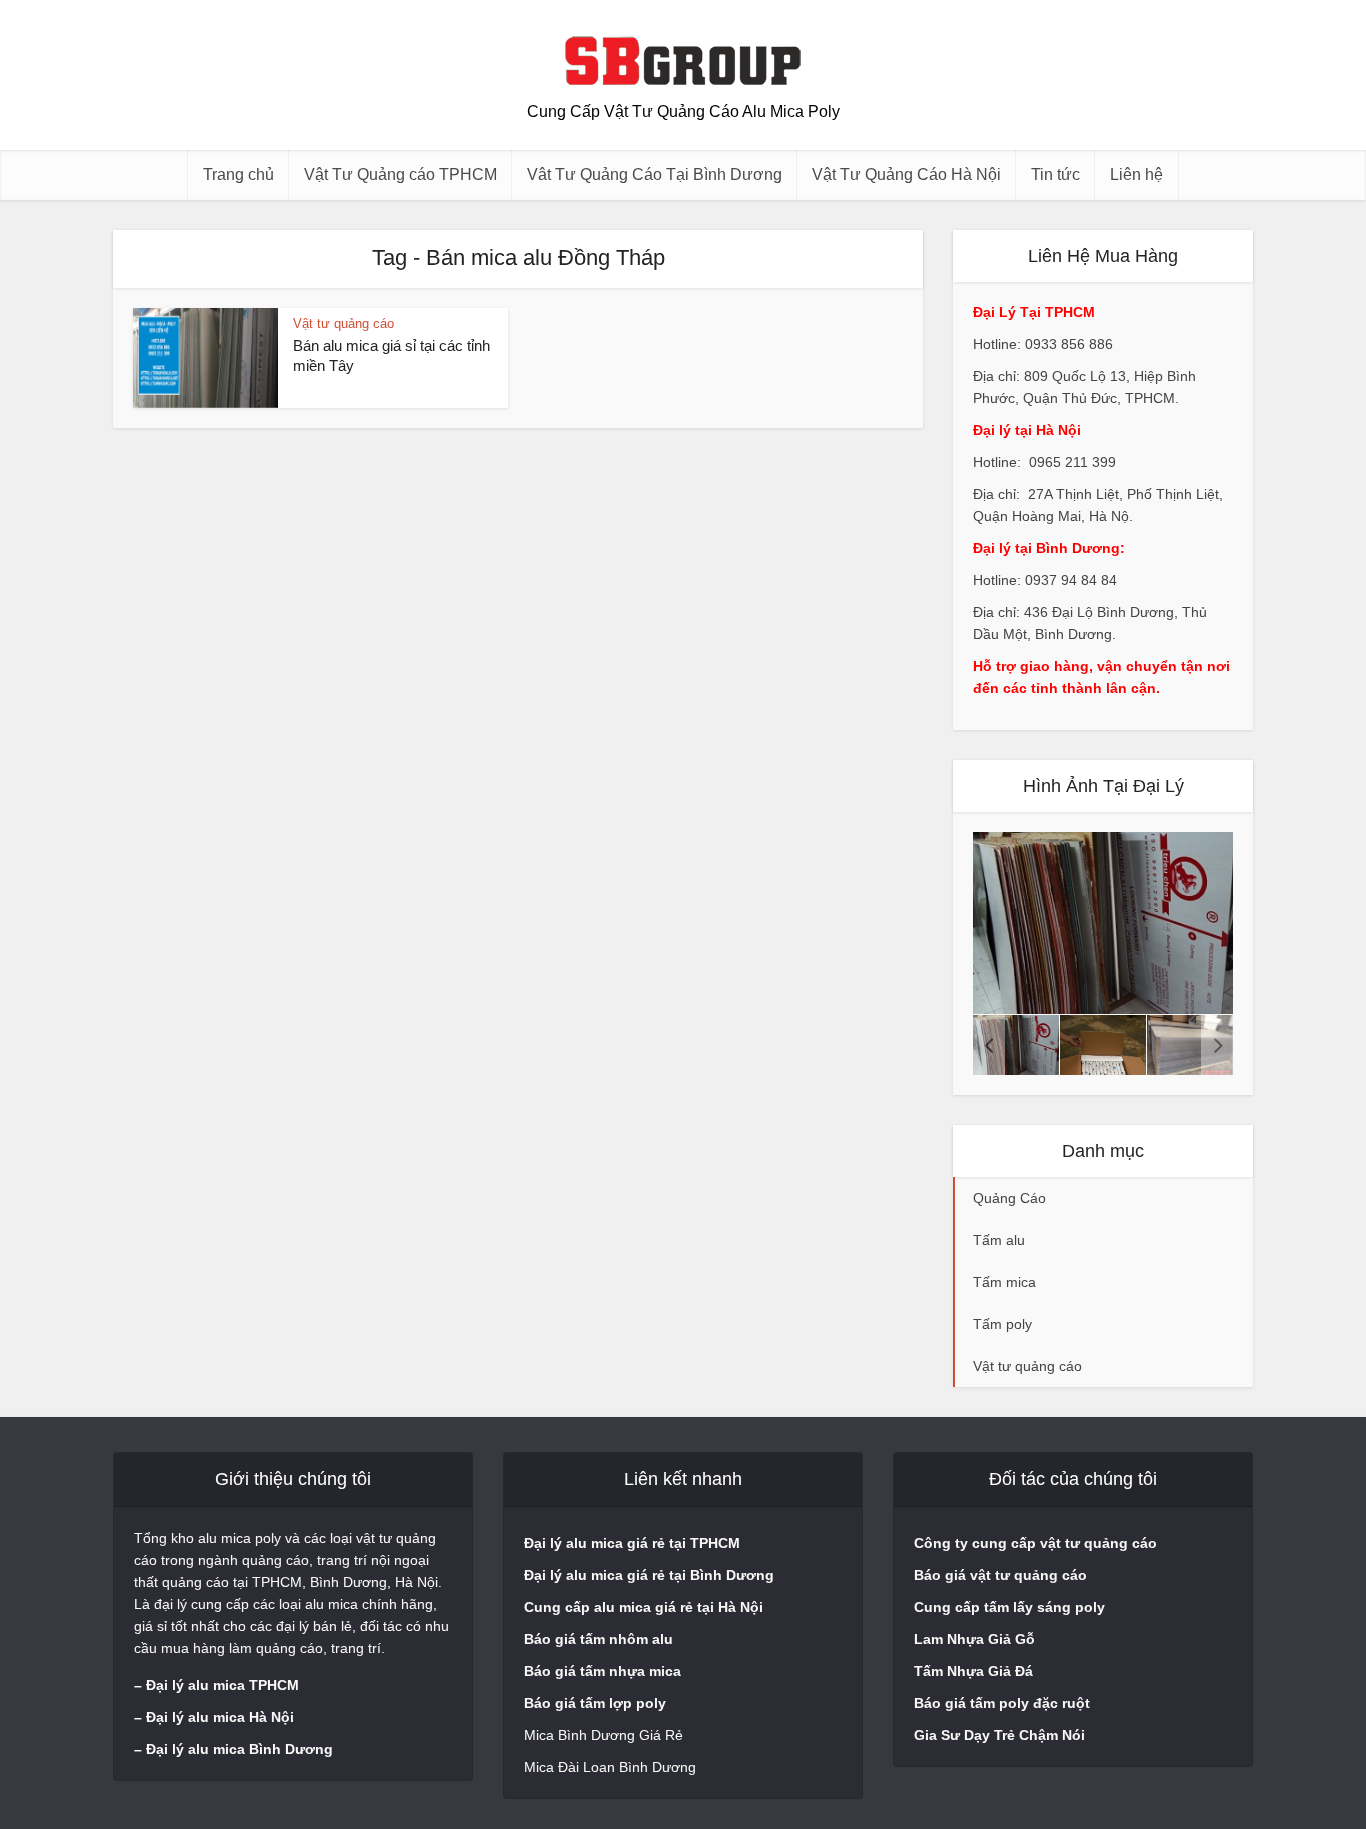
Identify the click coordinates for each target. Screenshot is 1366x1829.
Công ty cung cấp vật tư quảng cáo (1035, 1543)
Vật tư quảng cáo (343, 323)
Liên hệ (1136, 174)
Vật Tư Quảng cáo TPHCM (400, 174)
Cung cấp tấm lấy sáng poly (1009, 1607)
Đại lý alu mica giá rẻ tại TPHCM (632, 1543)
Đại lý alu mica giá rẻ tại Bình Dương (649, 1575)
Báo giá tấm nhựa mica (602, 1671)
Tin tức (1055, 174)
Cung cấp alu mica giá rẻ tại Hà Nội (643, 1607)
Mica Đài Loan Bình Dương (610, 1767)
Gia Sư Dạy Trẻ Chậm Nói (999, 1735)
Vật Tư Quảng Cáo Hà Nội (906, 174)
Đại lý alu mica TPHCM (222, 1685)
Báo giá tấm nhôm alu (600, 1639)
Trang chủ (238, 174)
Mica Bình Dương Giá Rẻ (603, 1735)
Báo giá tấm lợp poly (595, 1703)
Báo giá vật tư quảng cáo (1000, 1575)
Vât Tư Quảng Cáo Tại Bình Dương (654, 174)
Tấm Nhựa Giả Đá (973, 1671)
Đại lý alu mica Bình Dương (239, 1749)
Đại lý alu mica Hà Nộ (218, 1717)
